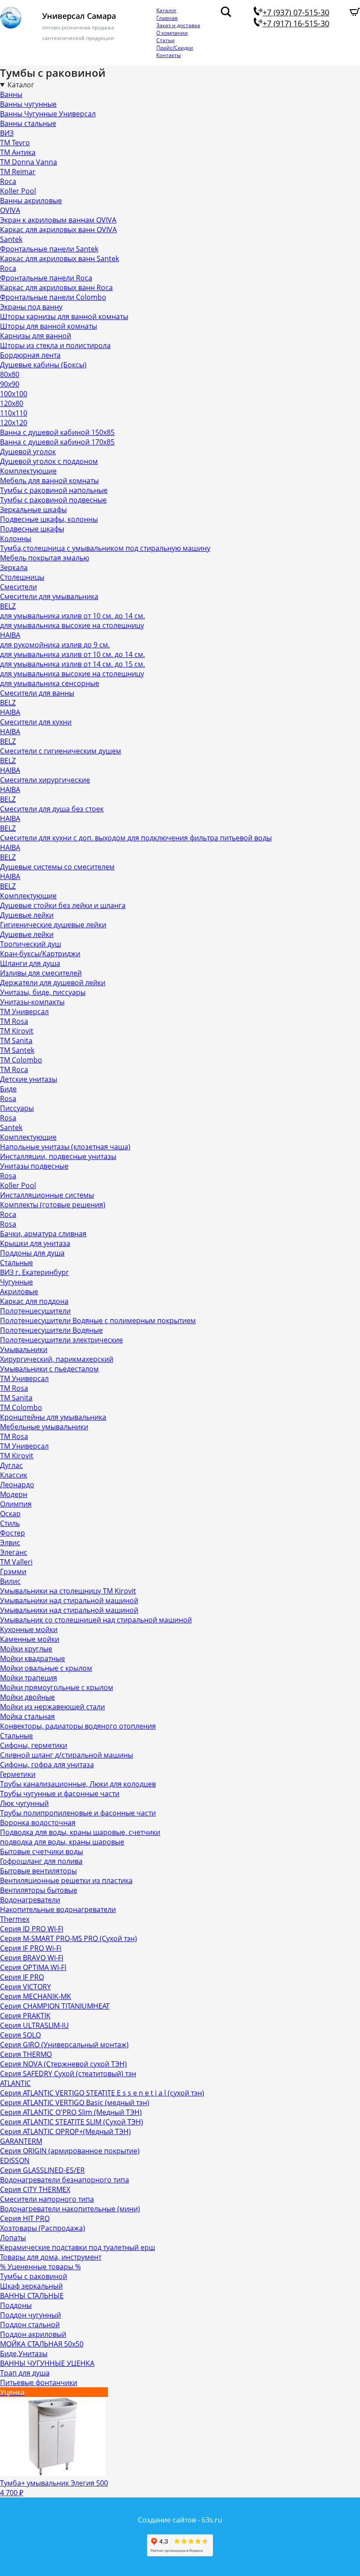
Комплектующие (28, 471)
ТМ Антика (18, 152)
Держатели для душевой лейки (53, 983)
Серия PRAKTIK (25, 2016)
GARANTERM (21, 2141)
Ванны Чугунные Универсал (48, 114)
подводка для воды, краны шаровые (62, 1842)
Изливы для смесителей (41, 973)
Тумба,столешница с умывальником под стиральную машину (105, 548)
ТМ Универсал (24, 1012)
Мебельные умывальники (44, 1427)
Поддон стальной (30, 2325)
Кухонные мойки (29, 1629)
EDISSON (15, 2160)
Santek (11, 239)
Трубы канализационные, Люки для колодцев (78, 1784)
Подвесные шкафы (32, 529)
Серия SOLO (20, 2035)
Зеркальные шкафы (33, 509)
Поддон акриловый (33, 2334)
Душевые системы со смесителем (57, 867)
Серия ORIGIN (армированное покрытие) (70, 2151)
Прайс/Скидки (175, 48)
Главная (167, 18)
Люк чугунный (24, 1803)
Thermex (15, 1919)
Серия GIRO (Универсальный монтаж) (64, 2045)
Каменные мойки (30, 1639)
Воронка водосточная (38, 1823)
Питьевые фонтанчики (39, 2382)
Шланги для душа (30, 963)
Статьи (166, 40)
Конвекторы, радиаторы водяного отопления (78, 1726)
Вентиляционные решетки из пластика (66, 1880)
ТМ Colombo (21, 1060)
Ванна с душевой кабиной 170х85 (57, 442)
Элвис (10, 1543)
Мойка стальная (27, 1716)
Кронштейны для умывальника (53, 1417)
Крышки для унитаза (35, 1243)
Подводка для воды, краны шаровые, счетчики (80, 1832)
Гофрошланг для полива (41, 1861)
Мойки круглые (26, 1649)
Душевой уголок (28, 452)
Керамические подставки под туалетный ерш (77, 2247)
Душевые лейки (27, 915)
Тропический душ (31, 944)
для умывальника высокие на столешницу (72, 625)
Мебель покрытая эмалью (45, 558)
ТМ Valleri (16, 1562)
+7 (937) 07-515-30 (296, 12)
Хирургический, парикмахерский (57, 1359)
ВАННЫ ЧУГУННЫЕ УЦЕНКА (47, 2363)
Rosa (8, 1098)
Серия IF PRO (22, 1977)
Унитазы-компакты (32, 1002)
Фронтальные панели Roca (46, 278)
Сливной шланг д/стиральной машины (67, 1755)
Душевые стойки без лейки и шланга (63, 905)
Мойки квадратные (32, 1658)
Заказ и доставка (178, 25)
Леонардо (17, 1485)
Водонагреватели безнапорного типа (65, 2180)
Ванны (11, 94)
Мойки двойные (27, 1697)
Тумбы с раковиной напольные (54, 490)
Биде (8, 1089)
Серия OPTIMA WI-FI (33, 1967)
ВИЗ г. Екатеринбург (34, 1272)
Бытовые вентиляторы (38, 1871)
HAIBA (10, 635)
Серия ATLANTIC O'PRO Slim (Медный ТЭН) (71, 2112)
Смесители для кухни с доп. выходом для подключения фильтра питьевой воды (136, 838)
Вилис (10, 1581)
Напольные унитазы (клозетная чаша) (65, 1147)
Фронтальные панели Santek (49, 249)
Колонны (16, 538)
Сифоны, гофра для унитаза (47, 1765)
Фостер (13, 1533)
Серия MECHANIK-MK (36, 1996)
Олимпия (16, 1504)
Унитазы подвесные (34, 1166)
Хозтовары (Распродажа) (43, 2228)
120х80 (12, 403)
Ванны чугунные (28, 104)
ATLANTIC (15, 2083)
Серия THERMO (26, 2054)
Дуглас (11, 1465)
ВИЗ (7, 133)
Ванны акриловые (31, 201)
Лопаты (13, 2238)
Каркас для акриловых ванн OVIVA (58, 230)
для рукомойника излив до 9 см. (55, 645)
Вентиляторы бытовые (39, 1890)
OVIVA (10, 210)
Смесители (18, 587)
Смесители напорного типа (47, 2199)
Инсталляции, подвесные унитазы (58, 1156)
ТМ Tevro (15, 143)
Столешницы (22, 577)
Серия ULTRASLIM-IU (34, 2025)
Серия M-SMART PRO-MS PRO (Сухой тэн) (68, 1938)
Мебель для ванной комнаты (49, 481)
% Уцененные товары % (40, 2267)
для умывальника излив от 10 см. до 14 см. (72, 616)
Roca (8, 181)
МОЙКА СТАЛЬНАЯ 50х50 (42, 2344)
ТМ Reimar (18, 172)
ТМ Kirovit (17, 1031)
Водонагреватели (30, 1900)
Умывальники (24, 1349)
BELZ (8, 606)
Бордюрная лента (30, 355)
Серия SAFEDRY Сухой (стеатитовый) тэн (68, 2074)
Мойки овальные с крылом (46, 1668)
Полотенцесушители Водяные (51, 1330)
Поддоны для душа (32, 1253)
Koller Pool (18, 191)
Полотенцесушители (35, 1311)
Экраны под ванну (31, 307)
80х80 (10, 374)
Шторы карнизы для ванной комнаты (64, 316)
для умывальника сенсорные (50, 683)
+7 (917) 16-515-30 (296, 23)
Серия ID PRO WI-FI (32, 1929)
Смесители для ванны (37, 693)
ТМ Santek (17, 1050)
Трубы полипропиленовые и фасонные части (78, 1813)
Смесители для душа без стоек (52, 809)
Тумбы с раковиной (34, 2276)
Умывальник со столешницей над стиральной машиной (96, 1620)
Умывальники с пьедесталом (49, 1369)
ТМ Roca (14, 1069)
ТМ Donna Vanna (29, 162)
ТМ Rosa (14, 1021)
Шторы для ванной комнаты (49, 326)
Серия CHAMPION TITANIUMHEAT (55, 2006)
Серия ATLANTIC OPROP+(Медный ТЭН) (65, 2131)
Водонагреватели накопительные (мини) (70, 2209)
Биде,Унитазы (24, 2354)
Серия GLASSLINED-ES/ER (42, 2170)
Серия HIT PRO (25, 2218)
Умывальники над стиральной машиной (69, 1600)
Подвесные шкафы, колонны (49, 519)
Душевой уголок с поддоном (49, 461)
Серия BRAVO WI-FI (32, 1958)
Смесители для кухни (36, 722)
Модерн (14, 1494)
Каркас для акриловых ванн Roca (56, 287)
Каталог (166, 10)
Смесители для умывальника (49, 596)
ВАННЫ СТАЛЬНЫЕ (32, 2296)
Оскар (10, 1514)
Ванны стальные (28, 123)
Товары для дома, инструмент (51, 2257)
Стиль (10, 1523)
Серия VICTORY (25, 1987)
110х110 (14, 413)
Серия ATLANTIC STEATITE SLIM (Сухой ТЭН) (72, 2122)
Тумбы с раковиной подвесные (53, 500)
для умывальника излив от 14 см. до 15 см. (72, 664)
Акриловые (19, 1292)
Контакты (169, 55)
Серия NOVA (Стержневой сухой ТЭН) (63, 2064)
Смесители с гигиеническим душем (61, 751)
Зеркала (14, 567)
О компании (172, 33)
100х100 (14, 394)
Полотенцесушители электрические (61, 1340)
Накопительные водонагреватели (58, 1909)
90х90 (10, 384)
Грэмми (13, 1571)
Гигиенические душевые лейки (53, 925)
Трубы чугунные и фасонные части (60, 1794)
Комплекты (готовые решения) (53, 1205)
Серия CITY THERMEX (35, 2189)
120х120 (14, 423)
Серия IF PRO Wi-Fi (31, 1948)
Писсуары (17, 1108)
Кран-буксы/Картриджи (40, 954)
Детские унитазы (29, 1079)
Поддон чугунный (31, 2315)
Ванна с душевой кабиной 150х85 (57, 432)
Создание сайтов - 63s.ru (180, 2520)
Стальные (16, 1263)
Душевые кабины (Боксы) (43, 365)
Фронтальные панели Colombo (53, 297)
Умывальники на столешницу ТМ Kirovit (68, 1591)
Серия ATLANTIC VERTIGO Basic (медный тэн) (75, 2102)
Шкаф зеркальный (31, 2286)
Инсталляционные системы (47, 1195)
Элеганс (14, 1552)
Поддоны (16, 2305)
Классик (14, 1475)
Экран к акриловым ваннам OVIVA (58, 220)
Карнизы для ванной (36, 336)
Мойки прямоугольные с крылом (57, 1687)
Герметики (18, 1774)
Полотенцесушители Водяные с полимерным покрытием (98, 1320)
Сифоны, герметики (34, 1745)
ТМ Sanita (16, 1040)
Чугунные (16, 1282)
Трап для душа (25, 2373)
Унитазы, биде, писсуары (43, 992)
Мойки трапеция (29, 1678)
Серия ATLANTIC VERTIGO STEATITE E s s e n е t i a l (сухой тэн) (102, 2093)
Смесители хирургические (45, 780)
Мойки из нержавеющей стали (52, 1707)
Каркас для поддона (34, 1301)
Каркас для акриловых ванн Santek (59, 258)
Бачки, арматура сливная (43, 1234)
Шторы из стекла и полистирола (55, 345)
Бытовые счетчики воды (41, 1851)
